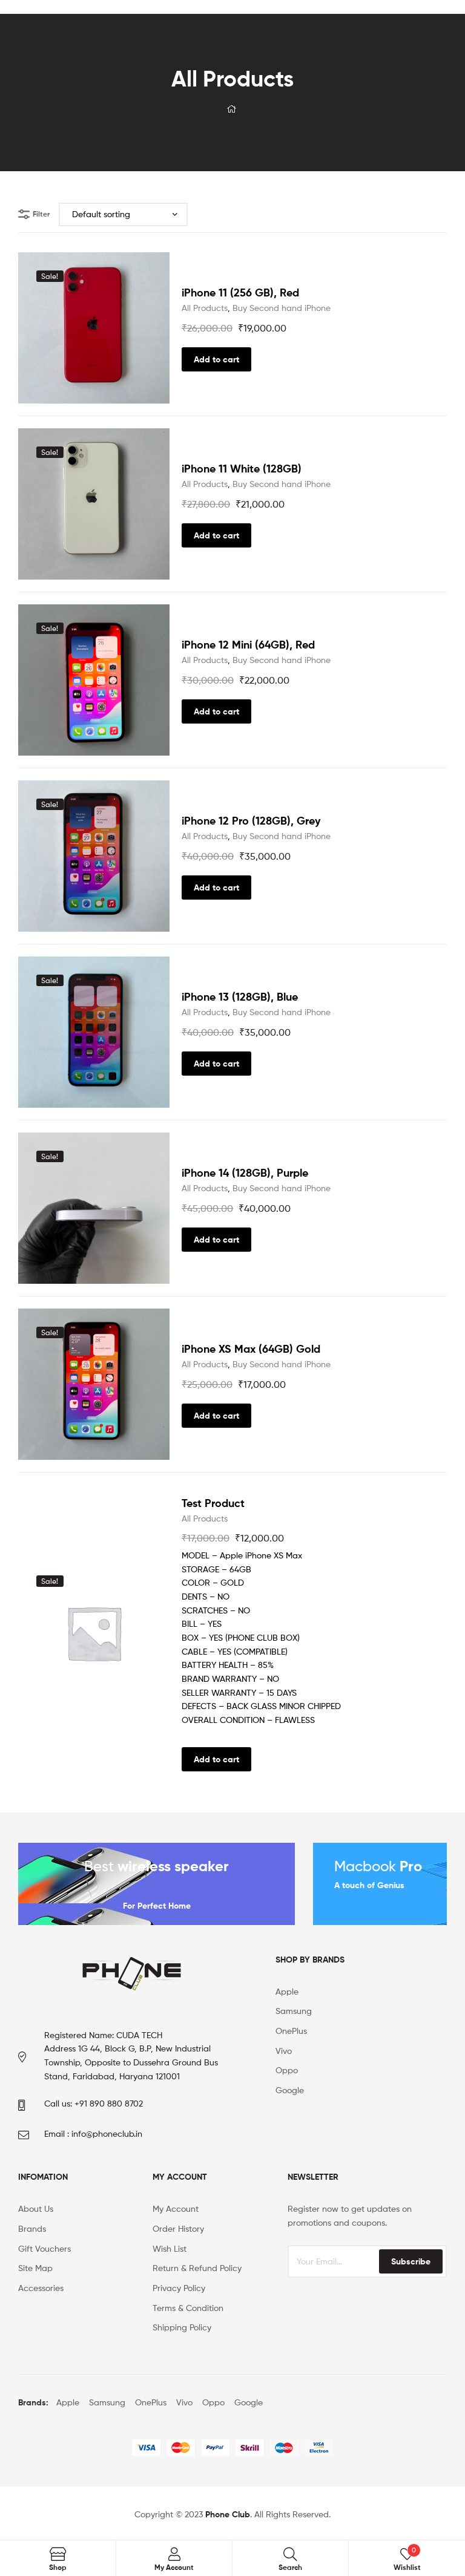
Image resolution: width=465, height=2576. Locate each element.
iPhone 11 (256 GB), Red (240, 293)
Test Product (213, 1503)
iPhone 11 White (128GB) (242, 469)
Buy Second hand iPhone (282, 308)
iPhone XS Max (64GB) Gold (251, 1349)
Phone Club (228, 2514)
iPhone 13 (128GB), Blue (240, 997)
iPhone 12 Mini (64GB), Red (248, 645)
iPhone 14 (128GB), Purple (245, 1173)
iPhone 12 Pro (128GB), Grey (251, 821)
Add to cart (216, 359)
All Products (205, 308)
